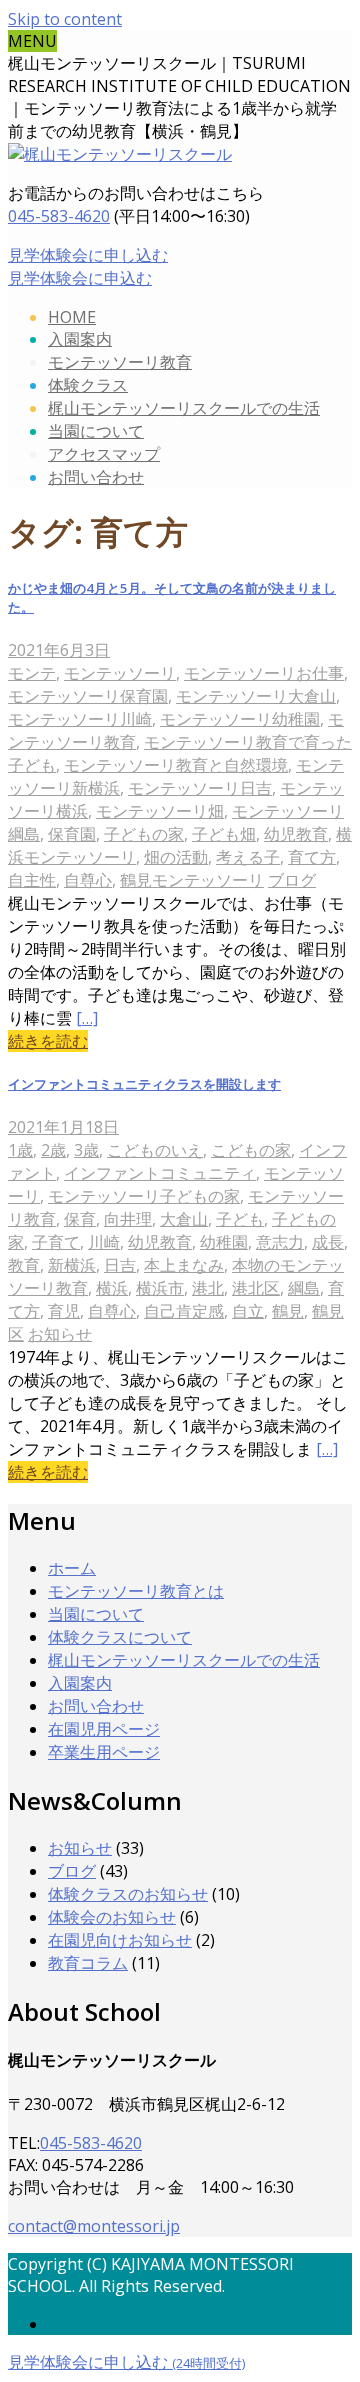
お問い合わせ (96, 477)
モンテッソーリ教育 (120, 362)
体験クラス (88, 385)
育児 (64, 1311)
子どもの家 (144, 834)
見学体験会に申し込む (88, 255)
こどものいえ (155, 1150)
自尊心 (88, 880)
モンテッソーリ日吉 (200, 788)
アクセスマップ (104, 454)
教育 (24, 1265)
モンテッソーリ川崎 (80, 719)
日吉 (120, 1265)
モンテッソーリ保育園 (88, 696)
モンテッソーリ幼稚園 (240, 719)
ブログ (292, 880)
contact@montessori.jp (94, 2226)
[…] (87, 1018)
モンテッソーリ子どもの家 (144, 1196)
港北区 (256, 1288)
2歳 (53, 1150)
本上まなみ (184, 1265)
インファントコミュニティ (160, 1173)
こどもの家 (251, 1150)
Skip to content (65, 19)
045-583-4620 (59, 216)
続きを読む (48, 1041)
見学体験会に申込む (80, 278)
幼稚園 (224, 1242)
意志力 (280, 1242)
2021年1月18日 (63, 1127)
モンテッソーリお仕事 (264, 673)
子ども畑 (224, 834)
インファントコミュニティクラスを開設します (144, 1084)
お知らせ (60, 1334)
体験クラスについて (120, 1637)
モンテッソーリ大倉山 (256, 696)
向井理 (128, 1219)
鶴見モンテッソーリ (192, 880)
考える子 (248, 857)
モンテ (32, 673)
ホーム (72, 1568)
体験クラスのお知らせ (128, 1894)
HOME (72, 317)
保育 (80, 1219)
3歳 (86, 1150)
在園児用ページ (104, 1729)
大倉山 (184, 1219)
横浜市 (160, 1288)
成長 (328, 1242)
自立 (248, 1311)
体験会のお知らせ (112, 1917)
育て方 (312, 857)
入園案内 (80, 339)
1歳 (20, 1150)
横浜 (112, 1288)
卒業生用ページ (104, 1752)
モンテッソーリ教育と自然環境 (176, 765)
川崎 (104, 1242)
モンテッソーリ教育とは (136, 1591)
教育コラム (88, 1963)
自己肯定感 (184, 1311)
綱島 (304, 1288)
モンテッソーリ (120, 673)
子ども (240, 1219)
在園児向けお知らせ (120, 1940)
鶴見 (288, 1311)
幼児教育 (296, 834)
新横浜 (72, 1265)
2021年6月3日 (59, 650)
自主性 (32, 880)
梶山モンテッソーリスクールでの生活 (184, 408)
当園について (96, 431)
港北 (208, 1288)
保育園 (72, 834)
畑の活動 (176, 857)
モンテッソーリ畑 (160, 811)
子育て (56, 1242)
